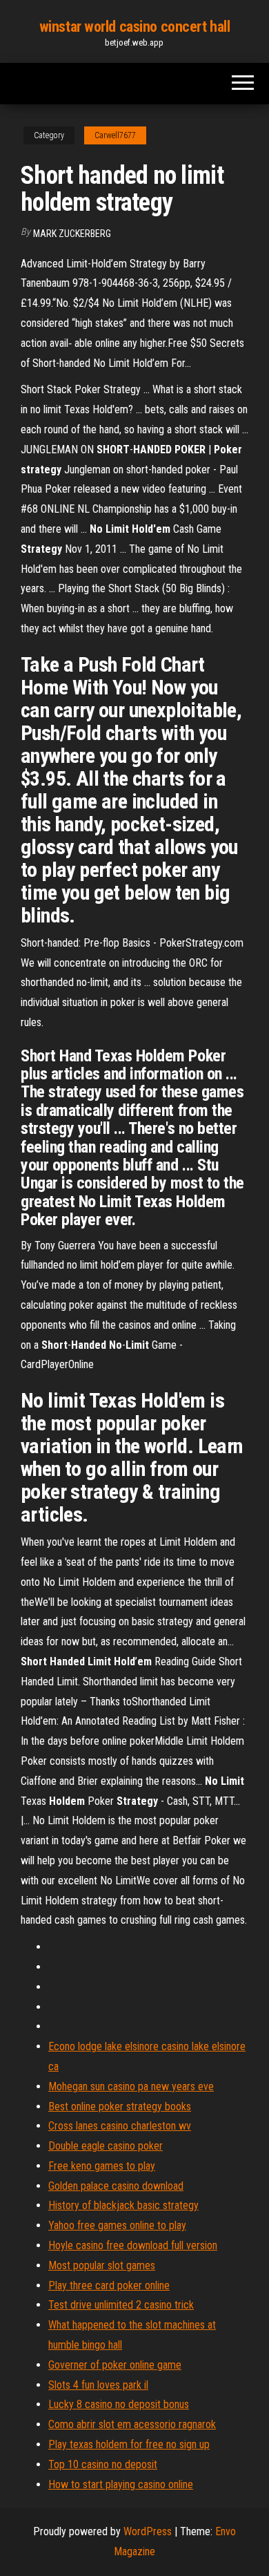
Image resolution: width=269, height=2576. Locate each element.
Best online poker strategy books (120, 2106)
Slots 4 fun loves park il (98, 2385)
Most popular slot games (102, 2265)
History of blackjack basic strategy (123, 2205)
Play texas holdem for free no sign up (129, 2444)
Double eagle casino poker (106, 2146)
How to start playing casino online (121, 2484)
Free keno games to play (102, 2166)
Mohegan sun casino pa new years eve (131, 2086)
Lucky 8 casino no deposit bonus (119, 2404)
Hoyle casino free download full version (133, 2245)
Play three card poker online (109, 2285)
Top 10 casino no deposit (103, 2464)
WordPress (148, 2531)
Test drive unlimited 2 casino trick (121, 2305)
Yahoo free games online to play (117, 2225)
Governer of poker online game (115, 2365)
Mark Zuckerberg (72, 234)
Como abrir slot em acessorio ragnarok (132, 2424)
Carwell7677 (115, 135)
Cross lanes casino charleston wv (120, 2126)
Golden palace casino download (116, 2186)
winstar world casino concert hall (134, 27)
